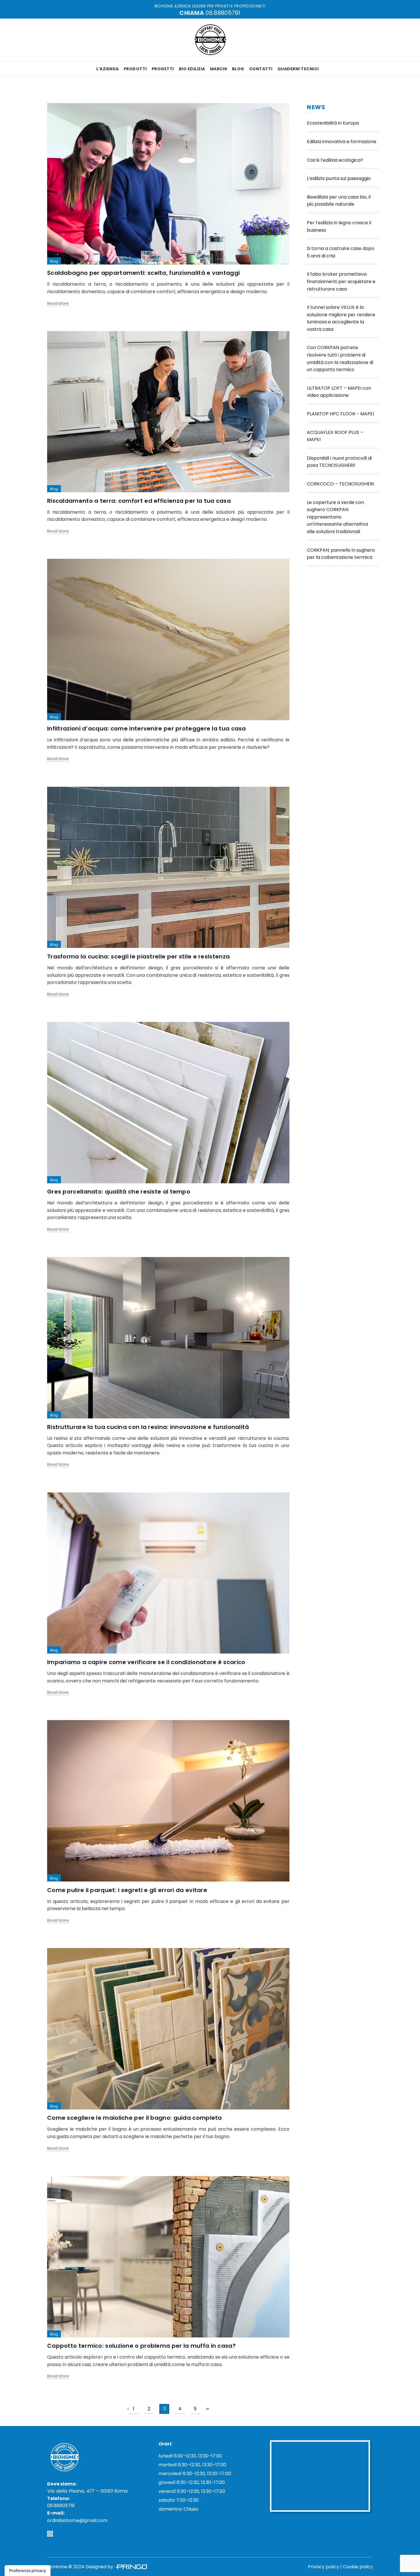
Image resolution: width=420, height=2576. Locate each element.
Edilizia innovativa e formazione (342, 142)
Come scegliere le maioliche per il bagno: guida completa (135, 2118)
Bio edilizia (192, 69)
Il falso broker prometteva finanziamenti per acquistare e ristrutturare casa (341, 281)
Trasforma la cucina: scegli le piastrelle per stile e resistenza (138, 956)
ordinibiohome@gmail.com (77, 2520)
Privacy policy (324, 2567)
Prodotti (135, 69)
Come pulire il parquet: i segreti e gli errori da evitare (127, 1890)
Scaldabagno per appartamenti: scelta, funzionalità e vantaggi (143, 273)
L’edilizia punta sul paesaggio (339, 178)
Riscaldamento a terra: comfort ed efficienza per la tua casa (139, 501)
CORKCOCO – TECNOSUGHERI (340, 484)
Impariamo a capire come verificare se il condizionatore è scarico (146, 1662)
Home (58, 84)
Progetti (163, 69)
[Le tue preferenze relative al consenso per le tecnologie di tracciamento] (28, 2571)
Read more (58, 304)
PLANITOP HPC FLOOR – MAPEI (340, 414)
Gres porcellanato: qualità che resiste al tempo (119, 1192)
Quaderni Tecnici (298, 69)
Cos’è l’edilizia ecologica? (335, 160)
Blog (238, 69)
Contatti (261, 69)
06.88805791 (223, 13)
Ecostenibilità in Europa (333, 123)
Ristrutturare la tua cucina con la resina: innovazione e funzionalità (148, 1427)
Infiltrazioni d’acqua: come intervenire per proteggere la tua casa (147, 728)
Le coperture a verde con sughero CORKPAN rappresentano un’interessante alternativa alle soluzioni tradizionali (337, 517)
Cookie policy (358, 2567)
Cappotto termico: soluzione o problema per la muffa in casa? (141, 2346)
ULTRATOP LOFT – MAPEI (335, 388)
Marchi (219, 69)
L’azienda (108, 69)
